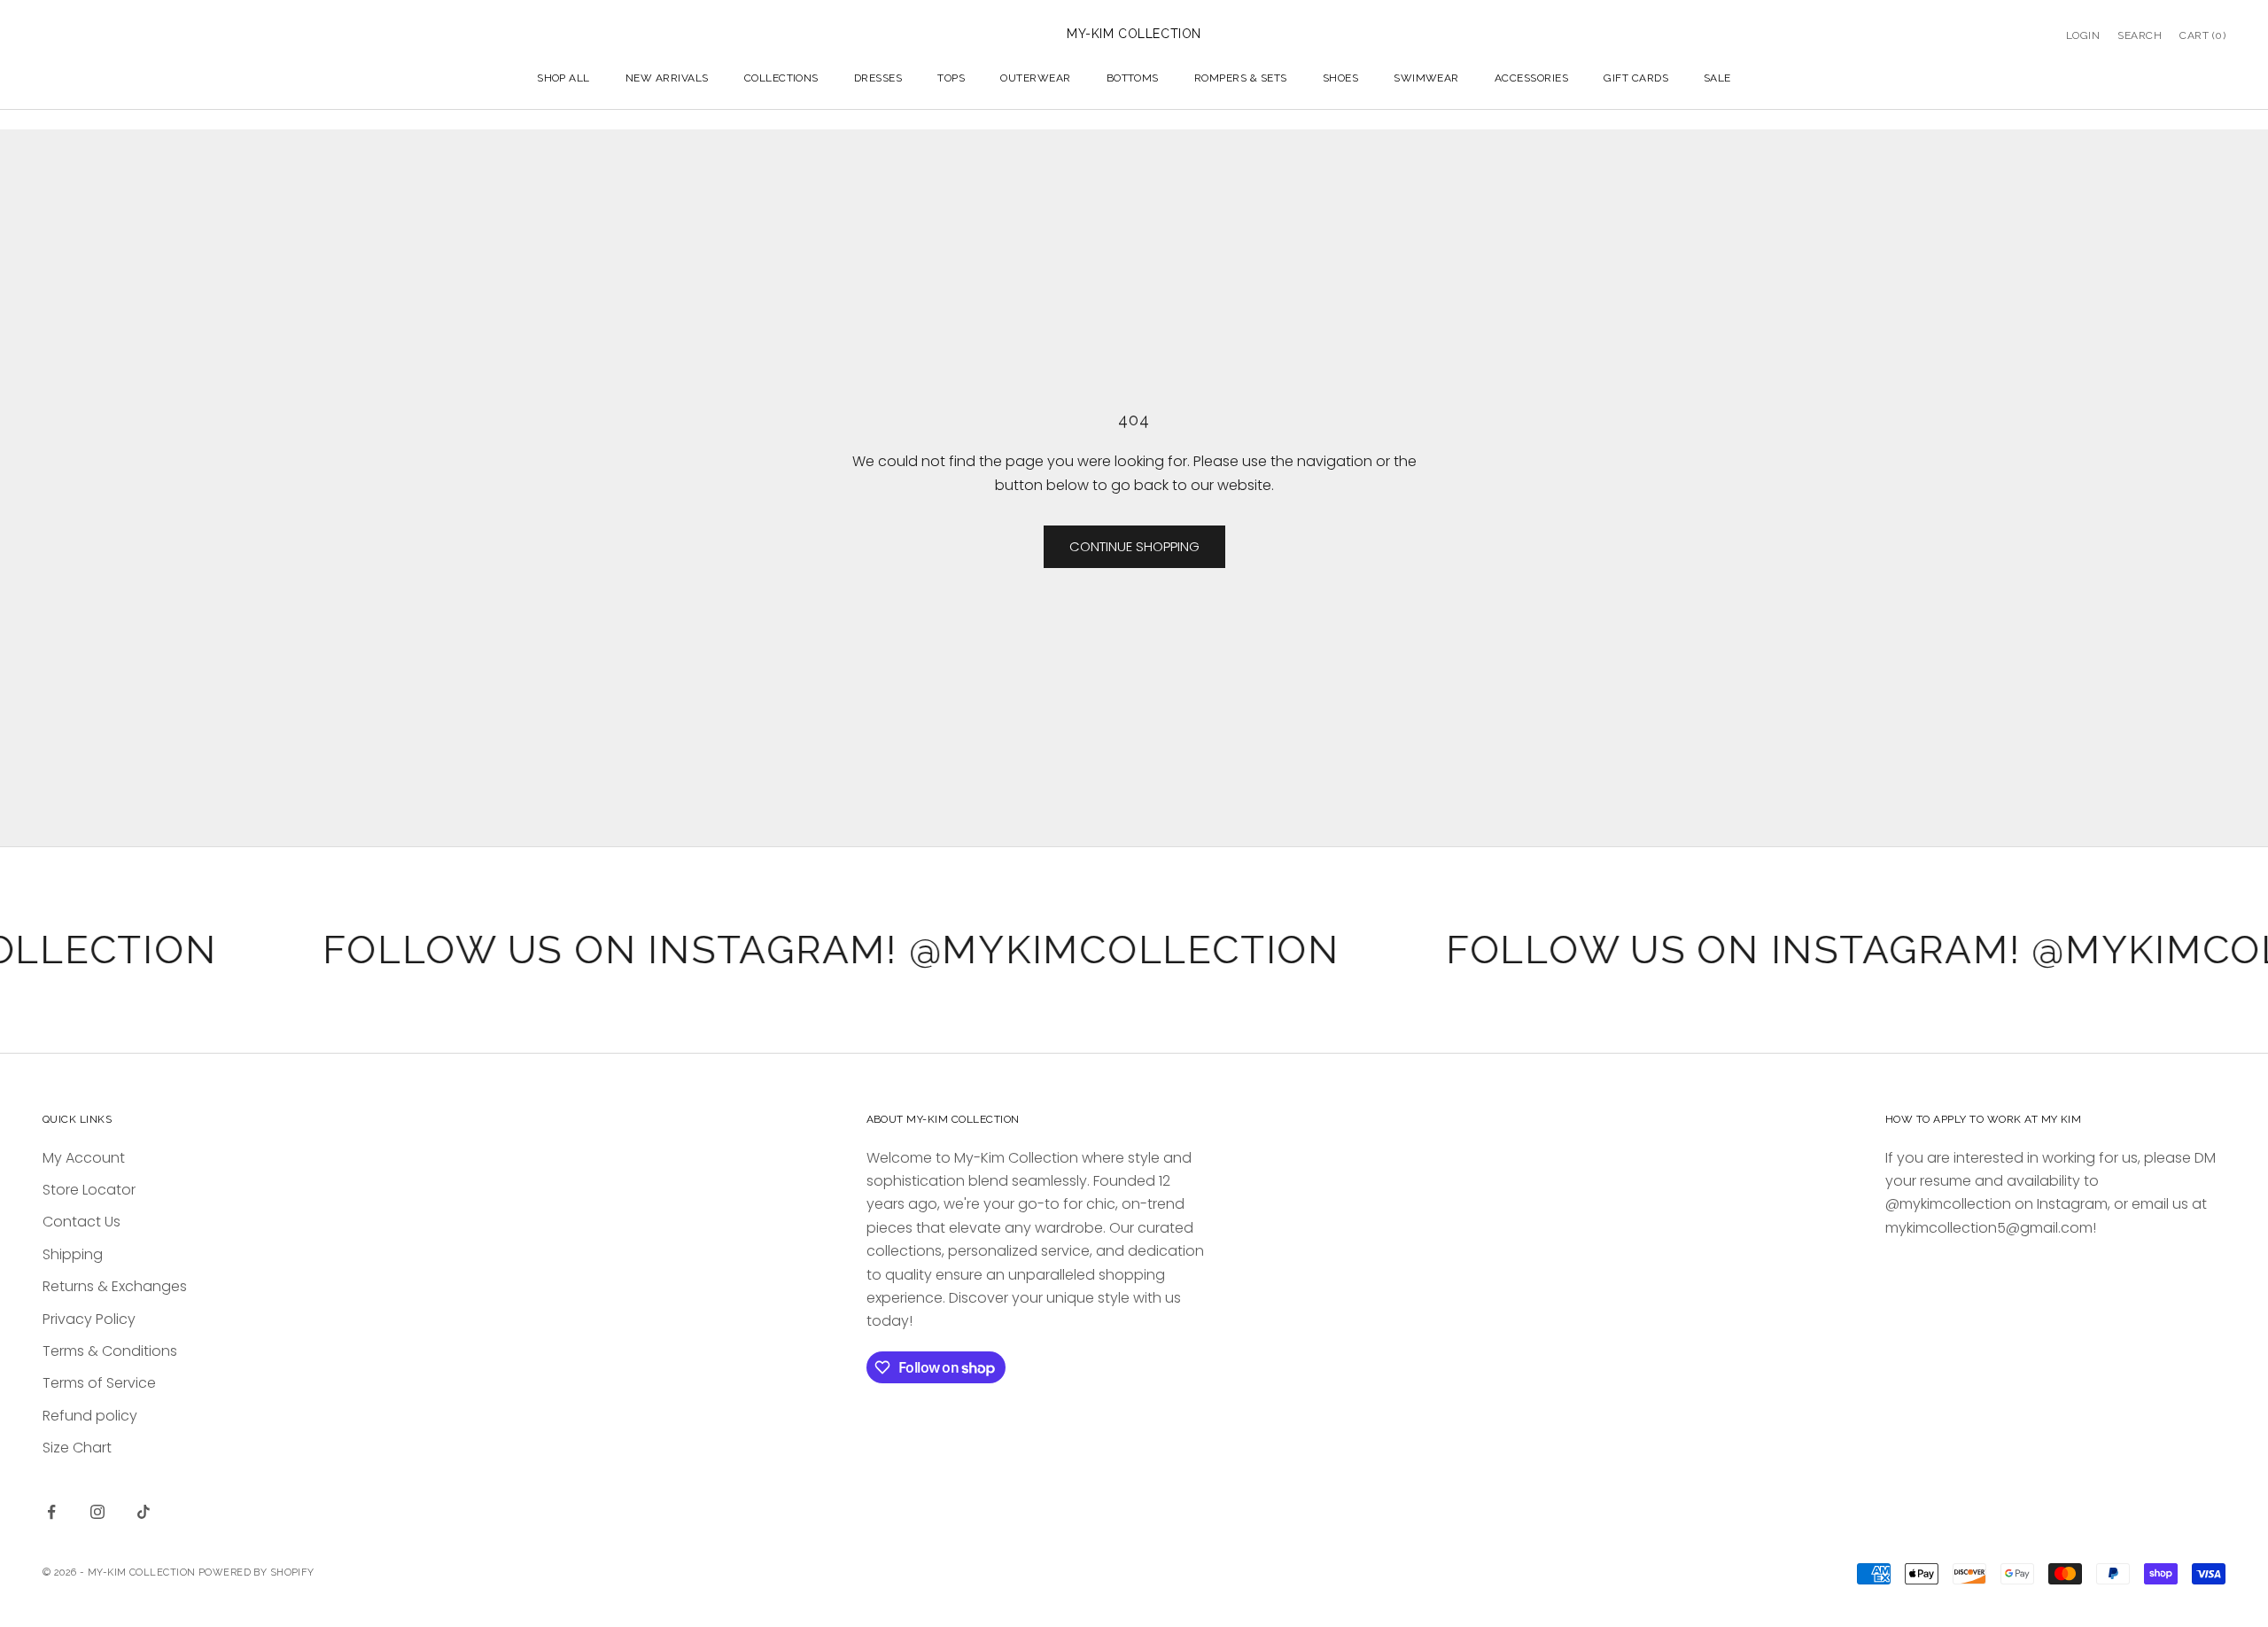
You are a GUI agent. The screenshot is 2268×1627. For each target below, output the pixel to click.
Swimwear (1426, 78)
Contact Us (82, 1222)
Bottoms (1133, 78)
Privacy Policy (89, 1319)
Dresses (878, 78)
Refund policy (90, 1416)
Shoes (1340, 78)
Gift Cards (1636, 78)
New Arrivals (667, 78)
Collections (781, 78)
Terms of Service (99, 1383)
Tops (951, 78)
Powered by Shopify (256, 1573)
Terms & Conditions (110, 1351)
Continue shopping (1134, 546)
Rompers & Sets (1241, 78)
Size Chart (77, 1448)
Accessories (1531, 78)
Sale (1717, 78)
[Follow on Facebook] (51, 1512)
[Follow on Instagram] (97, 1512)
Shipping (73, 1254)
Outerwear (1035, 78)
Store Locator (89, 1190)
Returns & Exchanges (115, 1286)
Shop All (563, 78)
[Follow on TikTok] (144, 1512)
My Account (84, 1158)
